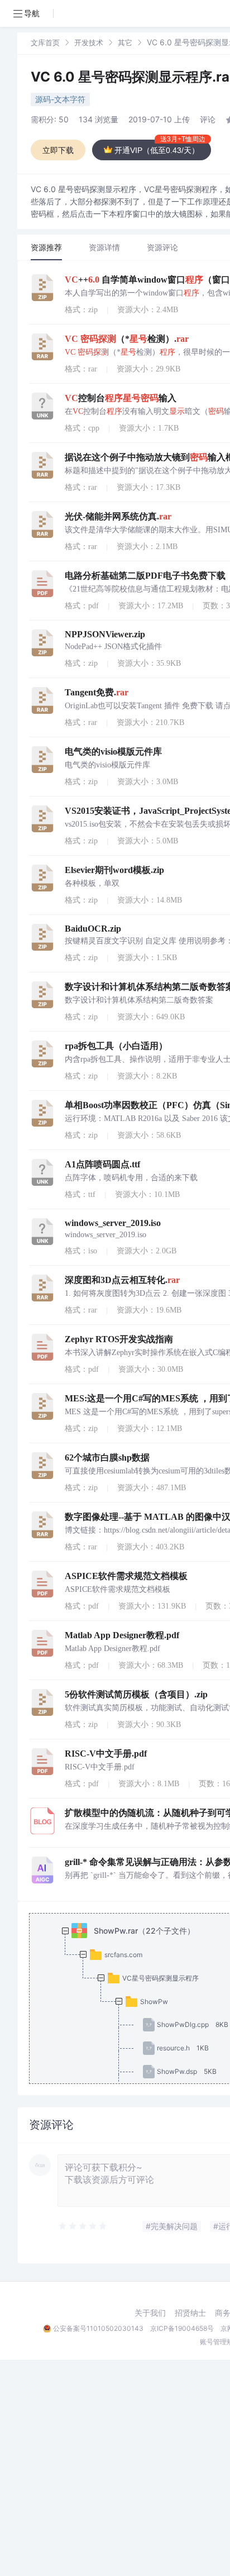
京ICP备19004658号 (182, 2328)
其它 (125, 42)
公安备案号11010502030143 (98, 2328)
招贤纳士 (190, 2313)
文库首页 (45, 42)
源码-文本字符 (60, 99)
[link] (45, 42)
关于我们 (150, 2313)
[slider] (83, 2226)
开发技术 (89, 42)
